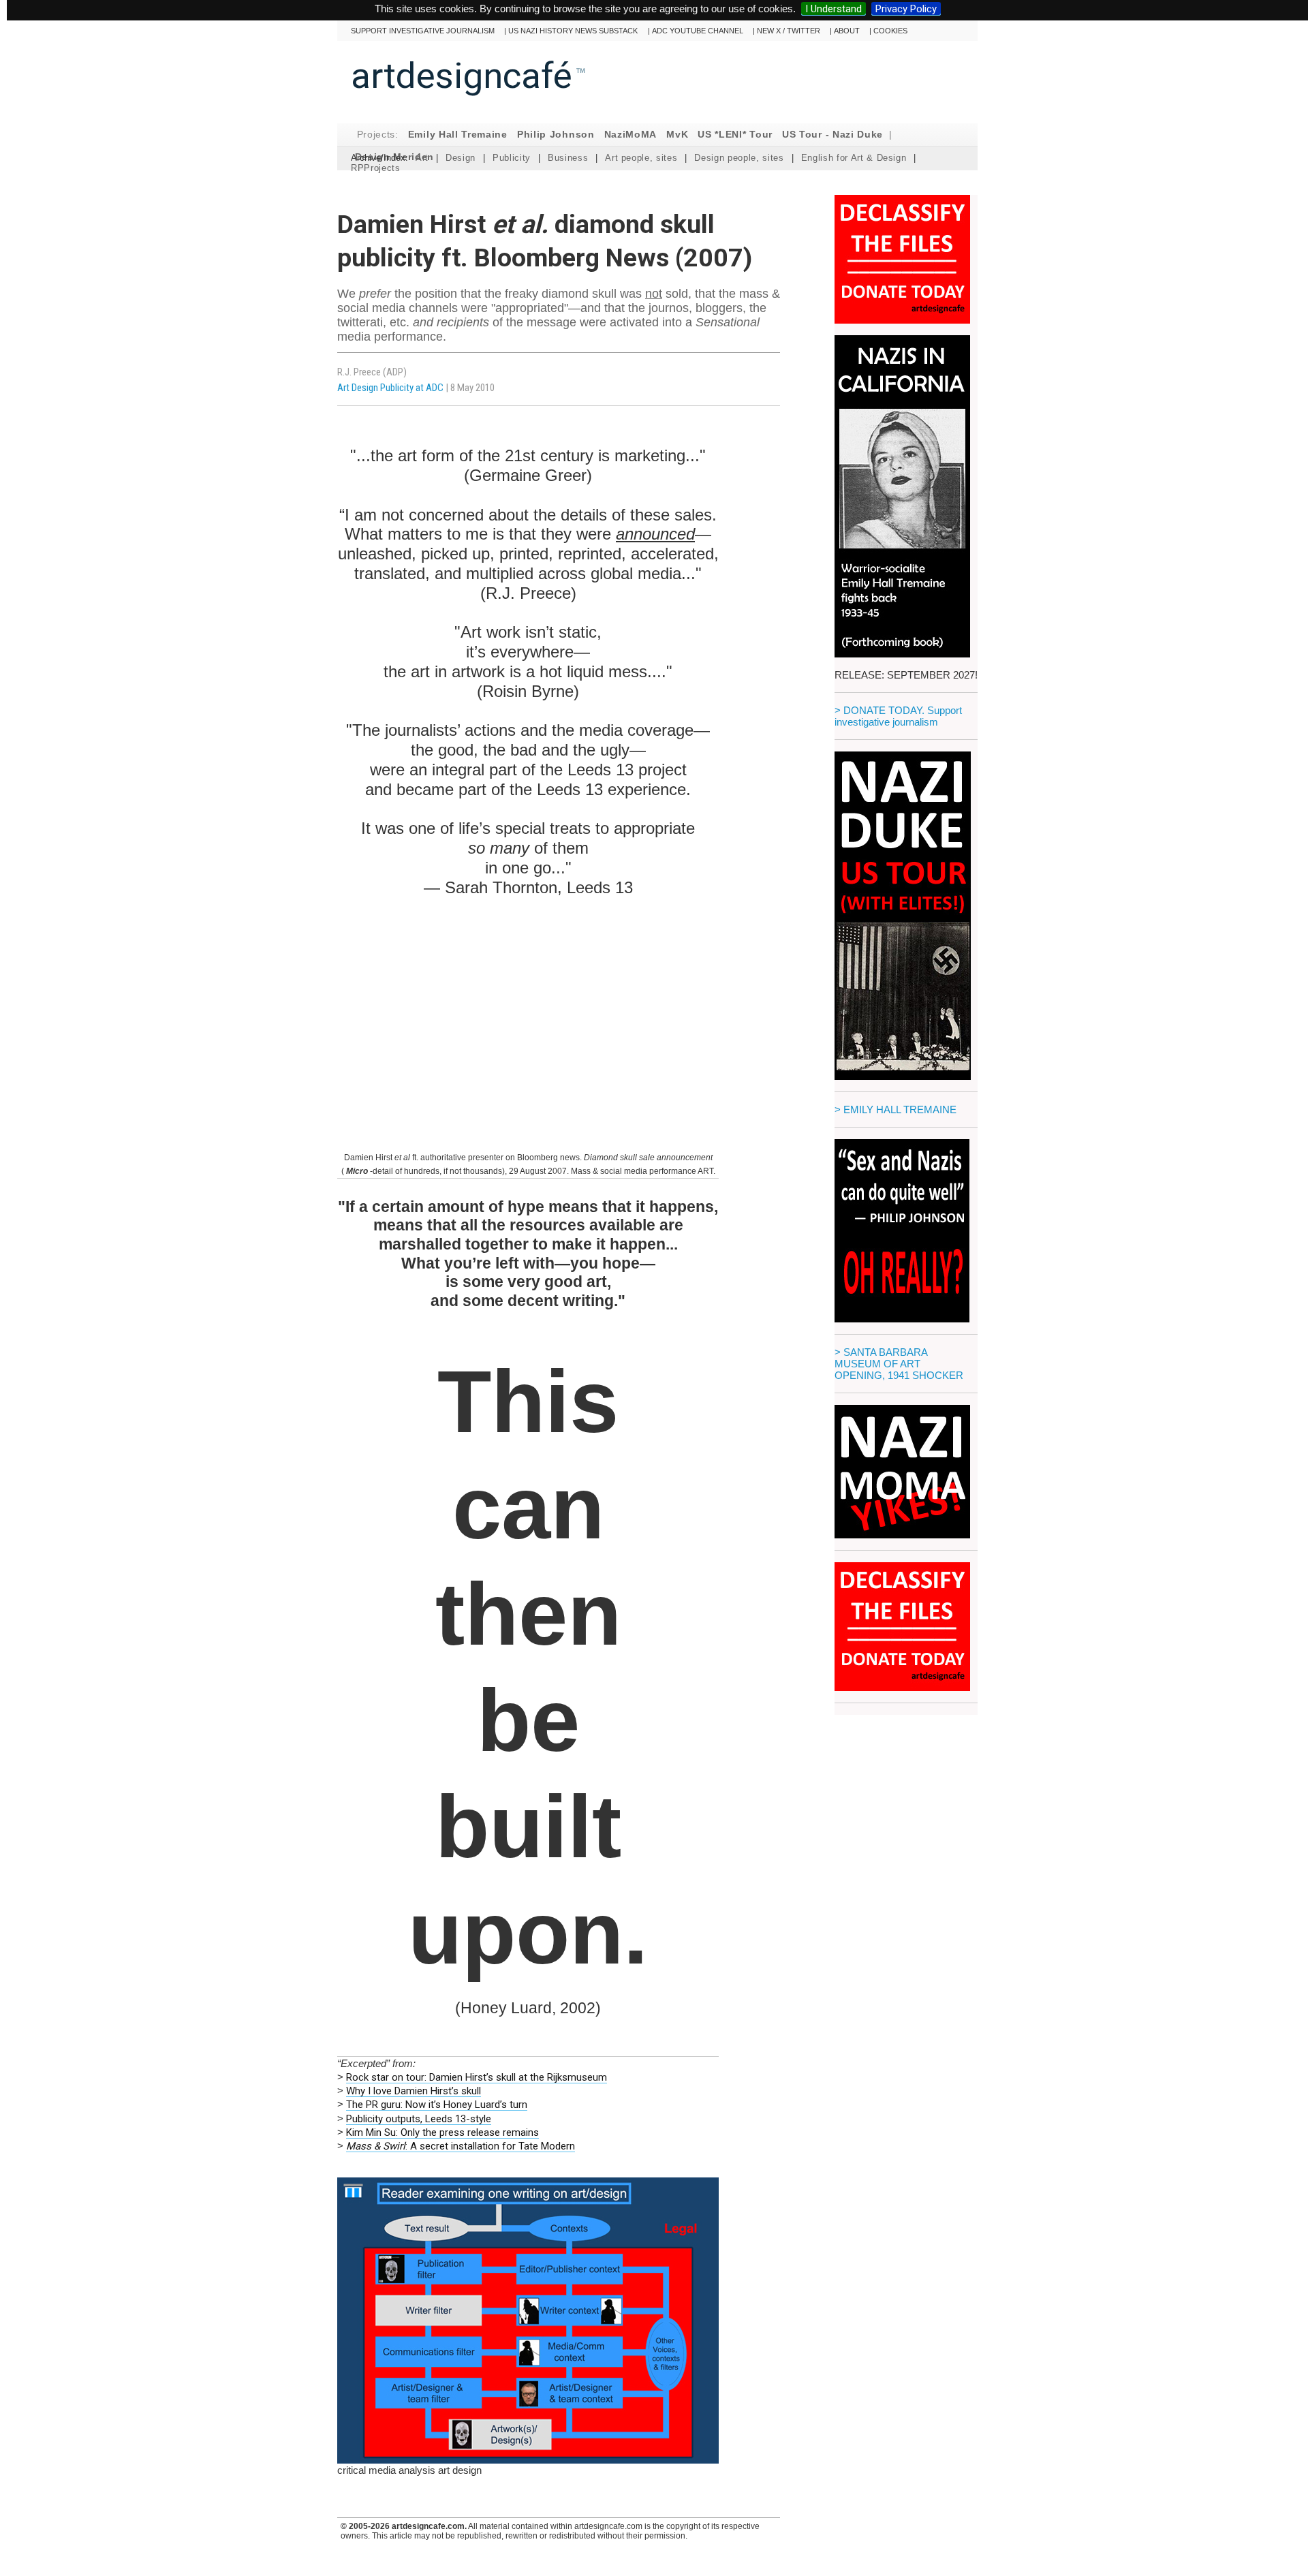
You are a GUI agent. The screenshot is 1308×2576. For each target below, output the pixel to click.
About (847, 31)
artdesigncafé (462, 76)
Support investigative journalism (423, 31)
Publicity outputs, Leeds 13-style (419, 2119)
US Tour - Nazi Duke (832, 135)
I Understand (834, 9)
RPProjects (376, 168)
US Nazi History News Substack (573, 31)
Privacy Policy (906, 9)
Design (461, 158)
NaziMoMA (631, 135)
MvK (677, 135)
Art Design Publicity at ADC (390, 388)
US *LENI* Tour (735, 135)
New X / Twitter (789, 31)
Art (422, 158)
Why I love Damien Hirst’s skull (414, 2091)
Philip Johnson (556, 135)
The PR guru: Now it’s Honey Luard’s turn (437, 2105)
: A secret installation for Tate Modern (461, 2146)
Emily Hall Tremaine (458, 135)
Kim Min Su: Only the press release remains (442, 2132)
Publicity (512, 158)
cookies (890, 31)
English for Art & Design (854, 158)
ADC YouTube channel (698, 31)
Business (568, 158)
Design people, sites (739, 158)
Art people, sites (641, 158)
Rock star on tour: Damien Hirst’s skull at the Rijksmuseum (477, 2077)
